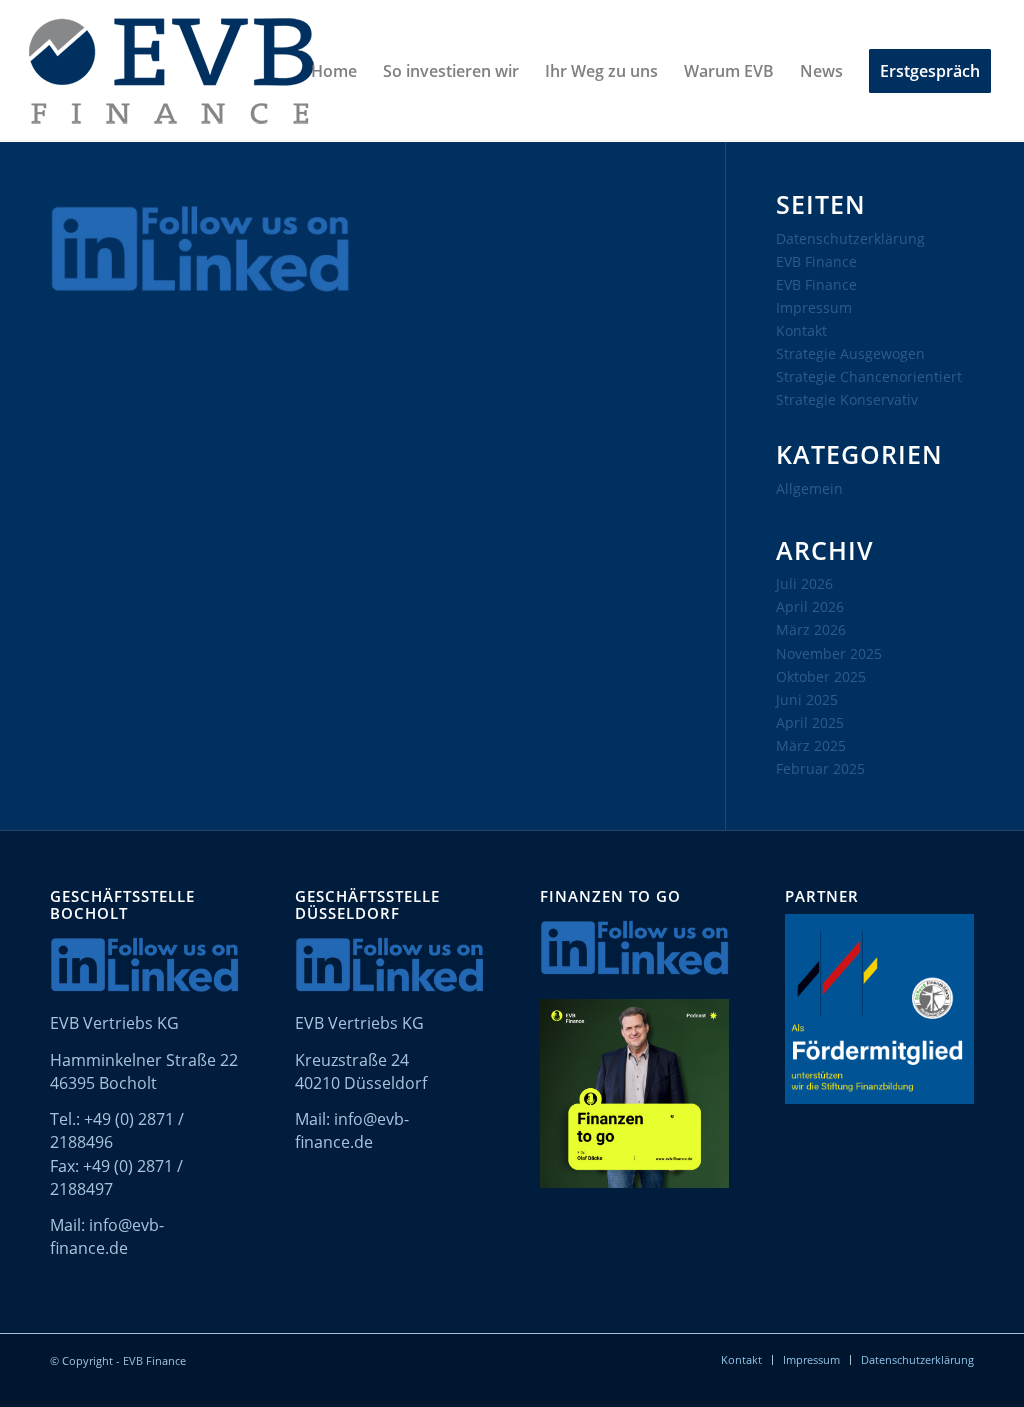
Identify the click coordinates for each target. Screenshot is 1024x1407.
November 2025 (829, 653)
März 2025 (811, 745)
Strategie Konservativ (847, 399)
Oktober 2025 (821, 676)
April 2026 (810, 606)
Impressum (814, 307)
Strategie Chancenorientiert (869, 376)
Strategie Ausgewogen (850, 353)
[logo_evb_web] (171, 71)
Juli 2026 (804, 583)
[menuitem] (334, 71)
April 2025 (810, 722)
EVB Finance (816, 261)
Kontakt (801, 330)
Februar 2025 (820, 768)
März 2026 (811, 629)
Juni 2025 (807, 699)
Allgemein (809, 488)
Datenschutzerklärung (850, 238)
